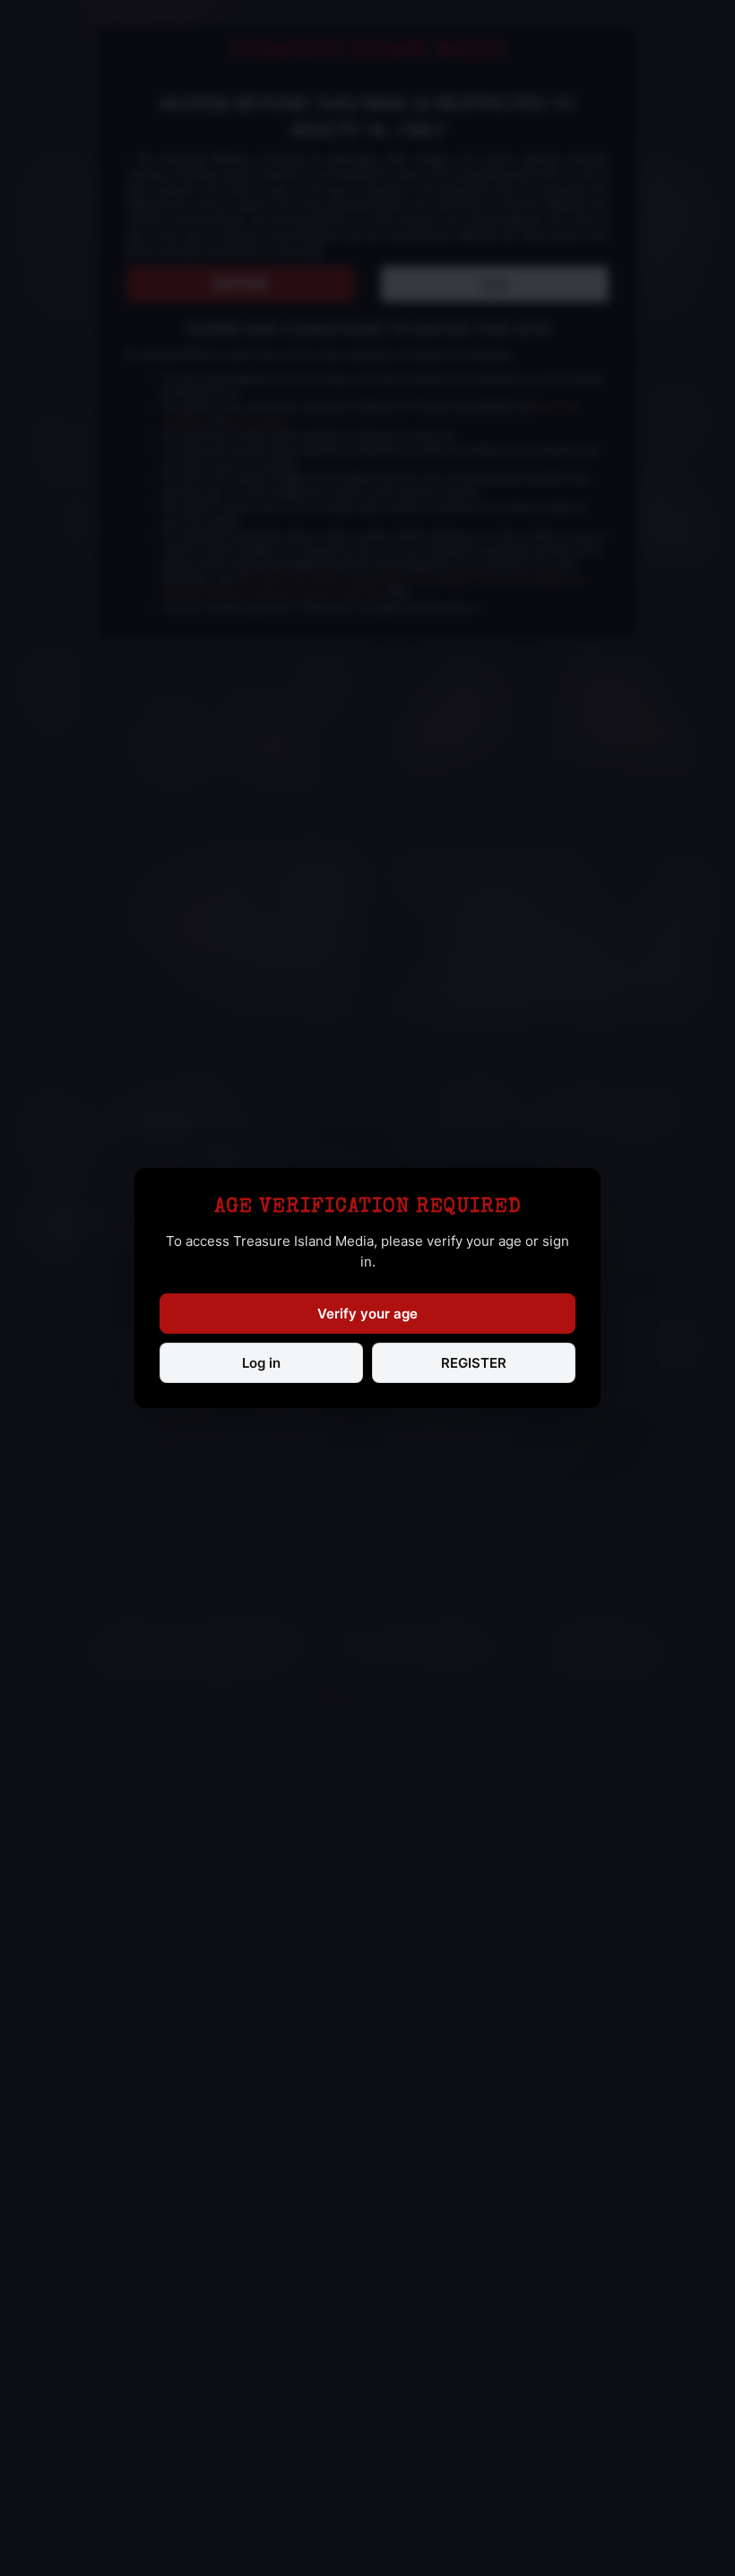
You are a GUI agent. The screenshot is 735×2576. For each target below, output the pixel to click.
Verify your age (367, 1314)
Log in (261, 1363)
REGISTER (474, 1363)
